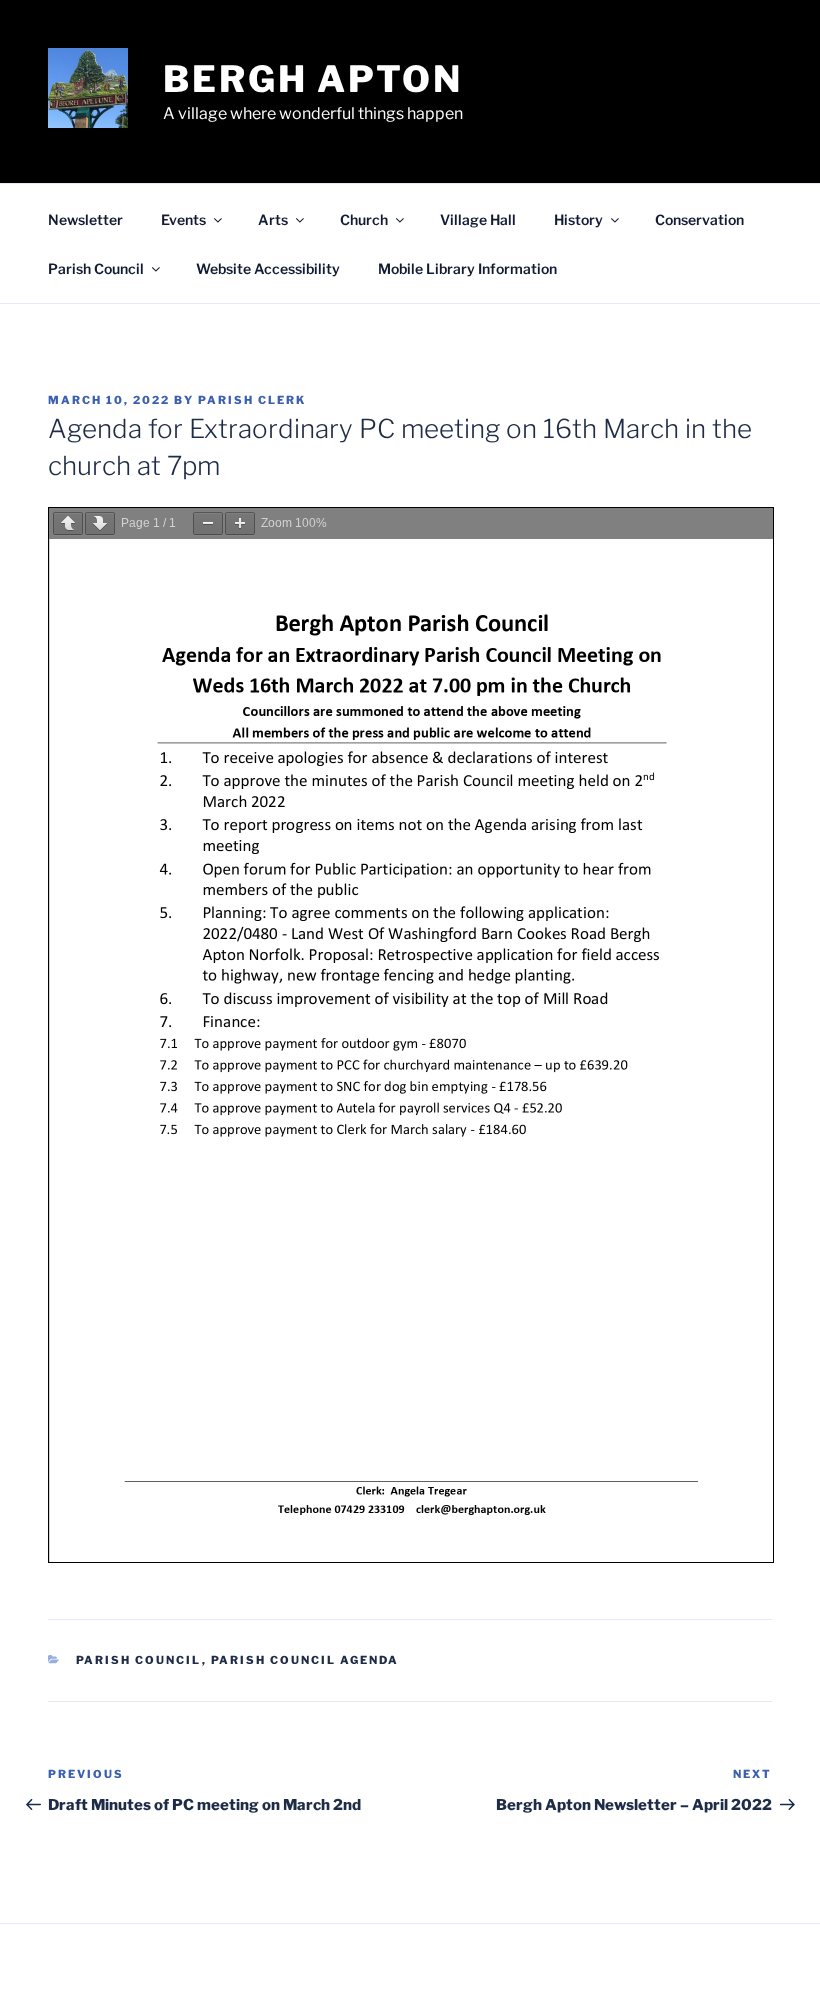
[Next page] (100, 523)
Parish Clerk (252, 400)
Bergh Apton (313, 79)
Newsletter (85, 219)
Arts (273, 219)
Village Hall (478, 219)
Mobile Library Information (467, 268)
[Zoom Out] (208, 523)
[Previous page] (68, 523)
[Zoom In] (240, 523)
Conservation (699, 219)
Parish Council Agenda (305, 1660)
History (578, 219)
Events (183, 219)
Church (364, 219)
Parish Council (96, 268)
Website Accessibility (268, 268)
